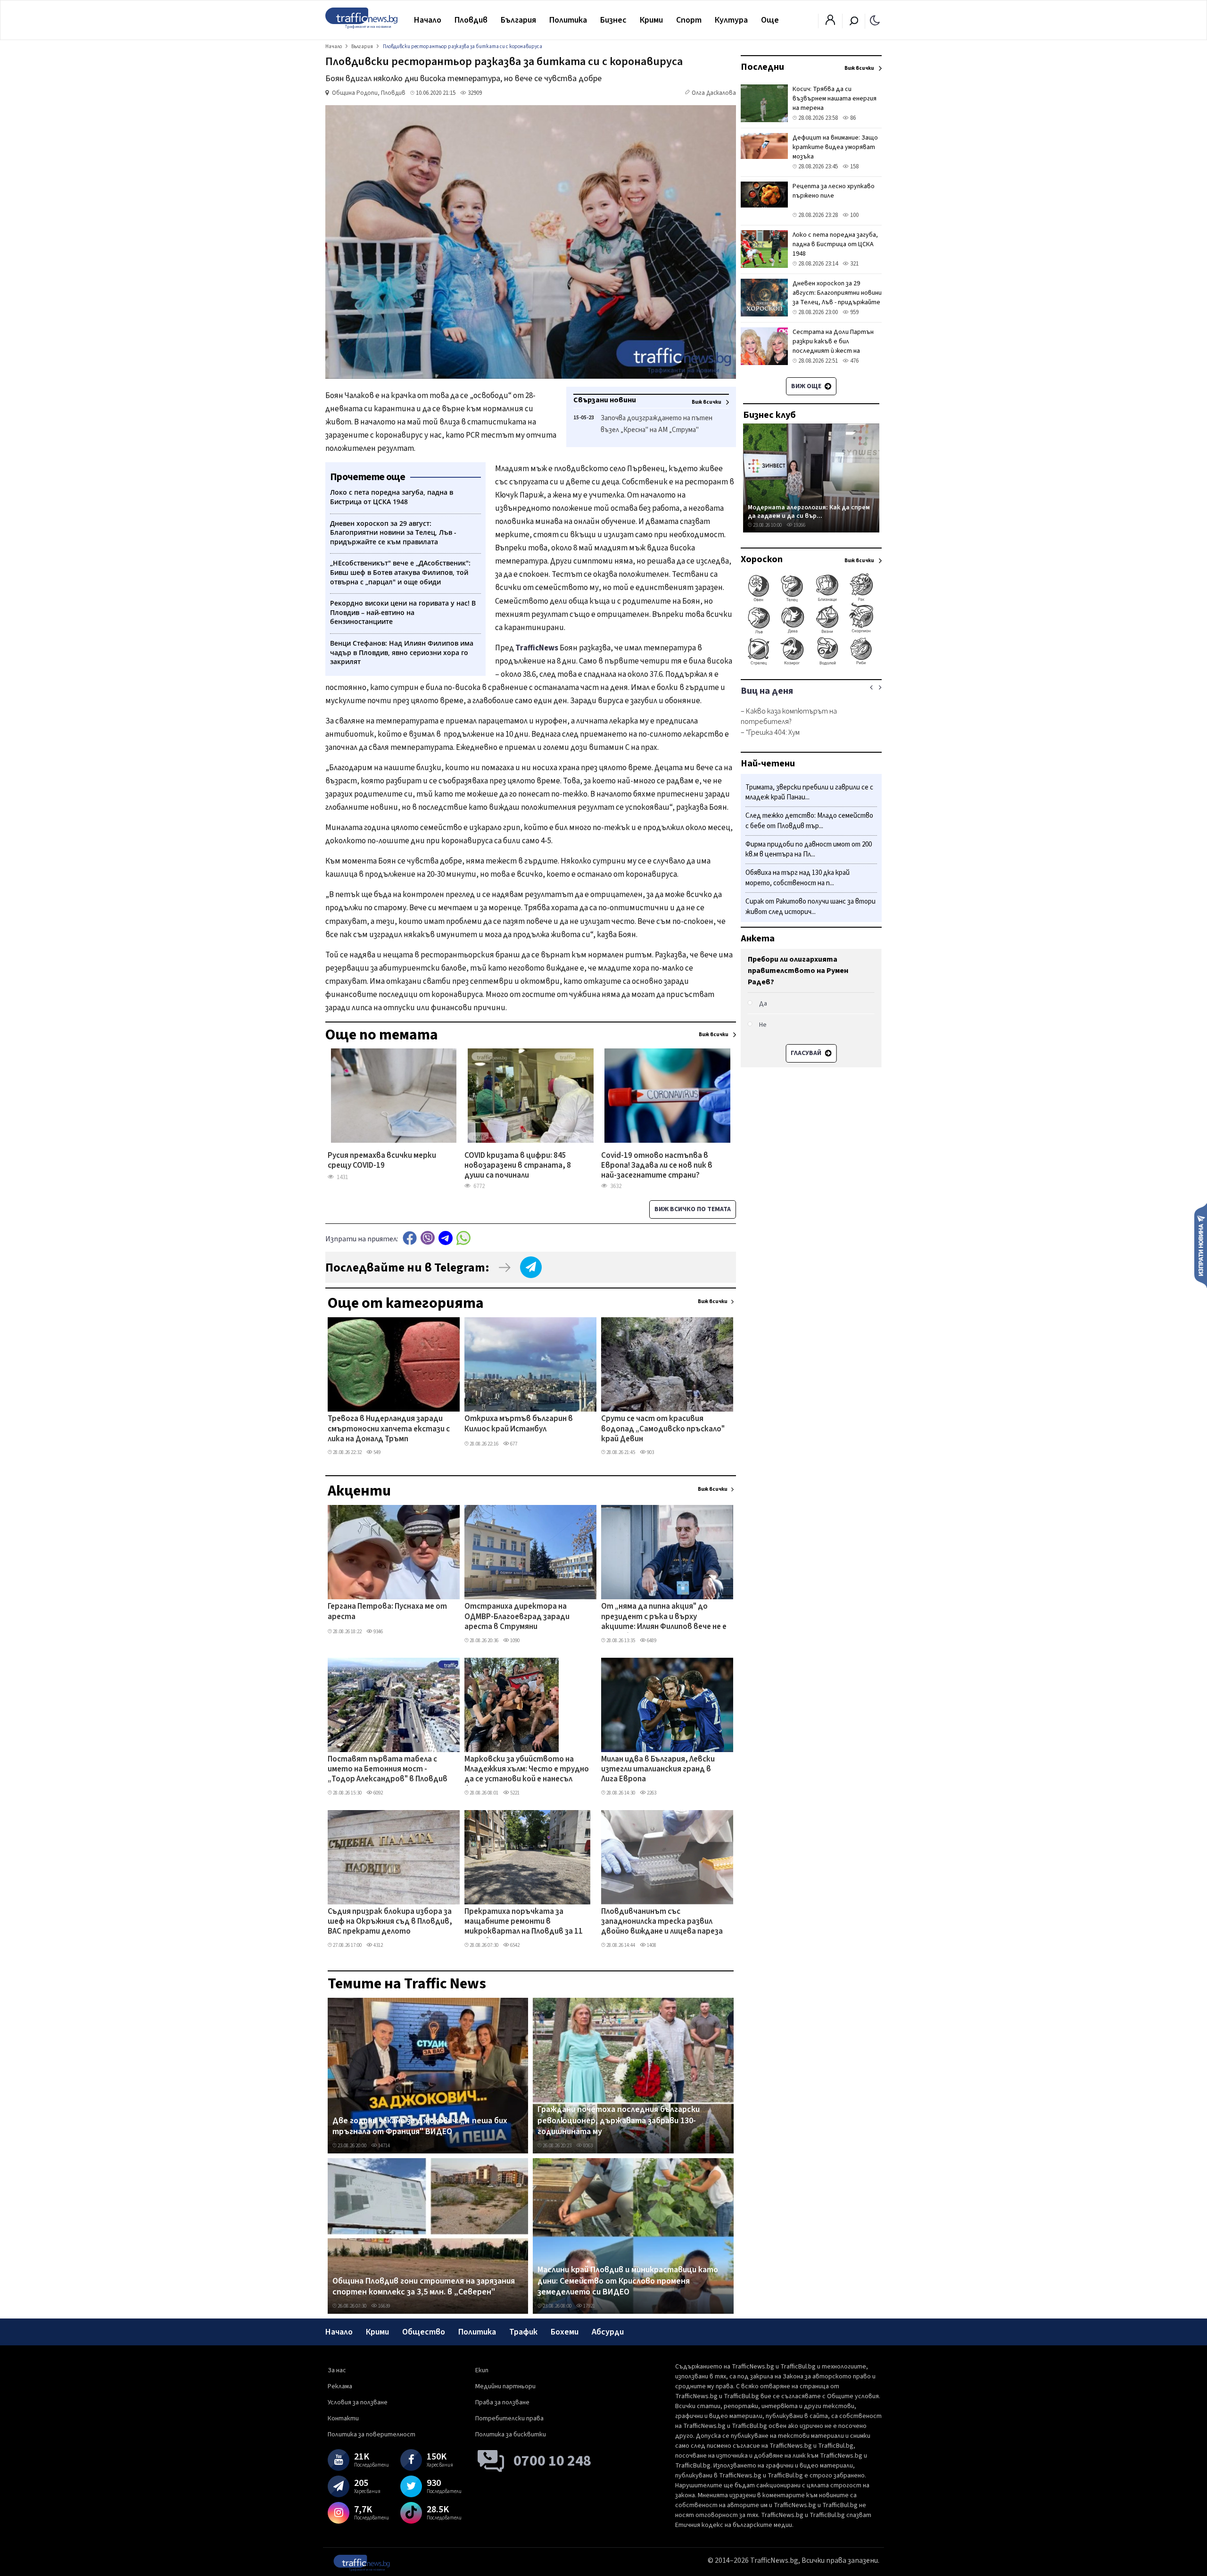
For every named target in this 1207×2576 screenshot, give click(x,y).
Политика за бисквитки (511, 2435)
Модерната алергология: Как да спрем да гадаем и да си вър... (809, 511)
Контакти (343, 2418)
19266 (799, 525)
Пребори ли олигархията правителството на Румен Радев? (798, 971)
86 (852, 118)
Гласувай (807, 1053)
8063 (587, 2146)
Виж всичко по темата (693, 1209)
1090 (514, 1641)
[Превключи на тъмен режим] (875, 20)
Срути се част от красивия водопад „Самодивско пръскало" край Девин (663, 1429)
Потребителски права (509, 2418)
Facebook (410, 1238)
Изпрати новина (1201, 1245)
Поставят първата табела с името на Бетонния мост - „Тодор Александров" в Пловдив (388, 1770)
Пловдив (471, 20)
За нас (337, 2370)
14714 (384, 2146)
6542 (514, 1945)
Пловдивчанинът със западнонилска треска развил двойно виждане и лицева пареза (662, 1922)
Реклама (340, 2386)
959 (854, 312)
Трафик (523, 2332)
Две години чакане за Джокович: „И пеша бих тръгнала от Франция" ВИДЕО (420, 2126)
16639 (384, 2306)
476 (854, 361)
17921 (589, 2306)
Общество (424, 2332)
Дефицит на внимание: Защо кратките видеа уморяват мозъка (835, 147)
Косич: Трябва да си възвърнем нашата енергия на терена (835, 99)
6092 (378, 1793)
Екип (482, 2370)
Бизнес (613, 20)
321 (854, 264)
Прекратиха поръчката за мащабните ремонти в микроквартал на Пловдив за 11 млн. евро (524, 1922)
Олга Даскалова (714, 93)
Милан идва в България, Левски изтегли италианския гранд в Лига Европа (658, 1770)
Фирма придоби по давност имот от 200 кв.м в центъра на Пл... (809, 850)
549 (376, 1452)
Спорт (689, 20)
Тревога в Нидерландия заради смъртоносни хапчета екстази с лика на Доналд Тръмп (389, 1429)
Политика (568, 20)
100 (854, 215)
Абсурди (608, 2332)
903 (650, 1452)
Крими (651, 20)
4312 (378, 1945)
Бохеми (565, 2332)
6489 (651, 1641)
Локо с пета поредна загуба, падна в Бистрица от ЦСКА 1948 (835, 244)
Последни (762, 67)
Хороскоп (762, 559)
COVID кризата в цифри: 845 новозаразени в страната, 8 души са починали (518, 1166)
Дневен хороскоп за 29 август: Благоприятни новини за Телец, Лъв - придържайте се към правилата (837, 298)
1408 (651, 1945)
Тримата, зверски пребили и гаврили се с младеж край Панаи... (809, 793)
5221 (514, 1793)
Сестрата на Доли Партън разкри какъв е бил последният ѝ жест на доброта (833, 346)
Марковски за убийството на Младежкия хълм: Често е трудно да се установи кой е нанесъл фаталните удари (527, 1770)
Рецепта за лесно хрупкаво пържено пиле (834, 191)
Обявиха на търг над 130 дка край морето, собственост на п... (798, 878)
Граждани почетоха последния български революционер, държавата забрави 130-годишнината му (619, 2121)
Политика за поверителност (372, 2435)
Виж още (807, 386)
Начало (428, 20)
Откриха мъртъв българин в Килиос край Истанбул (519, 1424)
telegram (446, 1238)
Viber (428, 1238)
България (518, 20)
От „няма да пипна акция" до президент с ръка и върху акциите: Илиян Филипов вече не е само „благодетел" (664, 1617)
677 (513, 1444)
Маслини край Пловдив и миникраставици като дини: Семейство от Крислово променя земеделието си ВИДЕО (628, 2281)
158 (854, 166)
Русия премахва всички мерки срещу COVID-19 (382, 1161)
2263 (651, 1793)
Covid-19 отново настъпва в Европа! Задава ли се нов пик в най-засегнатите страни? (657, 1166)
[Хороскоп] (811, 664)
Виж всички (713, 1301)
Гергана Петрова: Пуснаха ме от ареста (387, 1612)
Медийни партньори (505, 2386)
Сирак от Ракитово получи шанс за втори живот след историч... (810, 907)
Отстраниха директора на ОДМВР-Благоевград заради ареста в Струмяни (517, 1617)
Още (770, 20)
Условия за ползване (358, 2402)
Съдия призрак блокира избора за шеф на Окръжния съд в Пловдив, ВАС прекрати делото (390, 1922)
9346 (378, 1632)
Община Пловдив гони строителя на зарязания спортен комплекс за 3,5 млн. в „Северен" (424, 2287)
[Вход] (830, 23)
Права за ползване (502, 2402)
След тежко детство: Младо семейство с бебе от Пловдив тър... (809, 821)
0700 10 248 (552, 2461)
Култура (731, 20)
